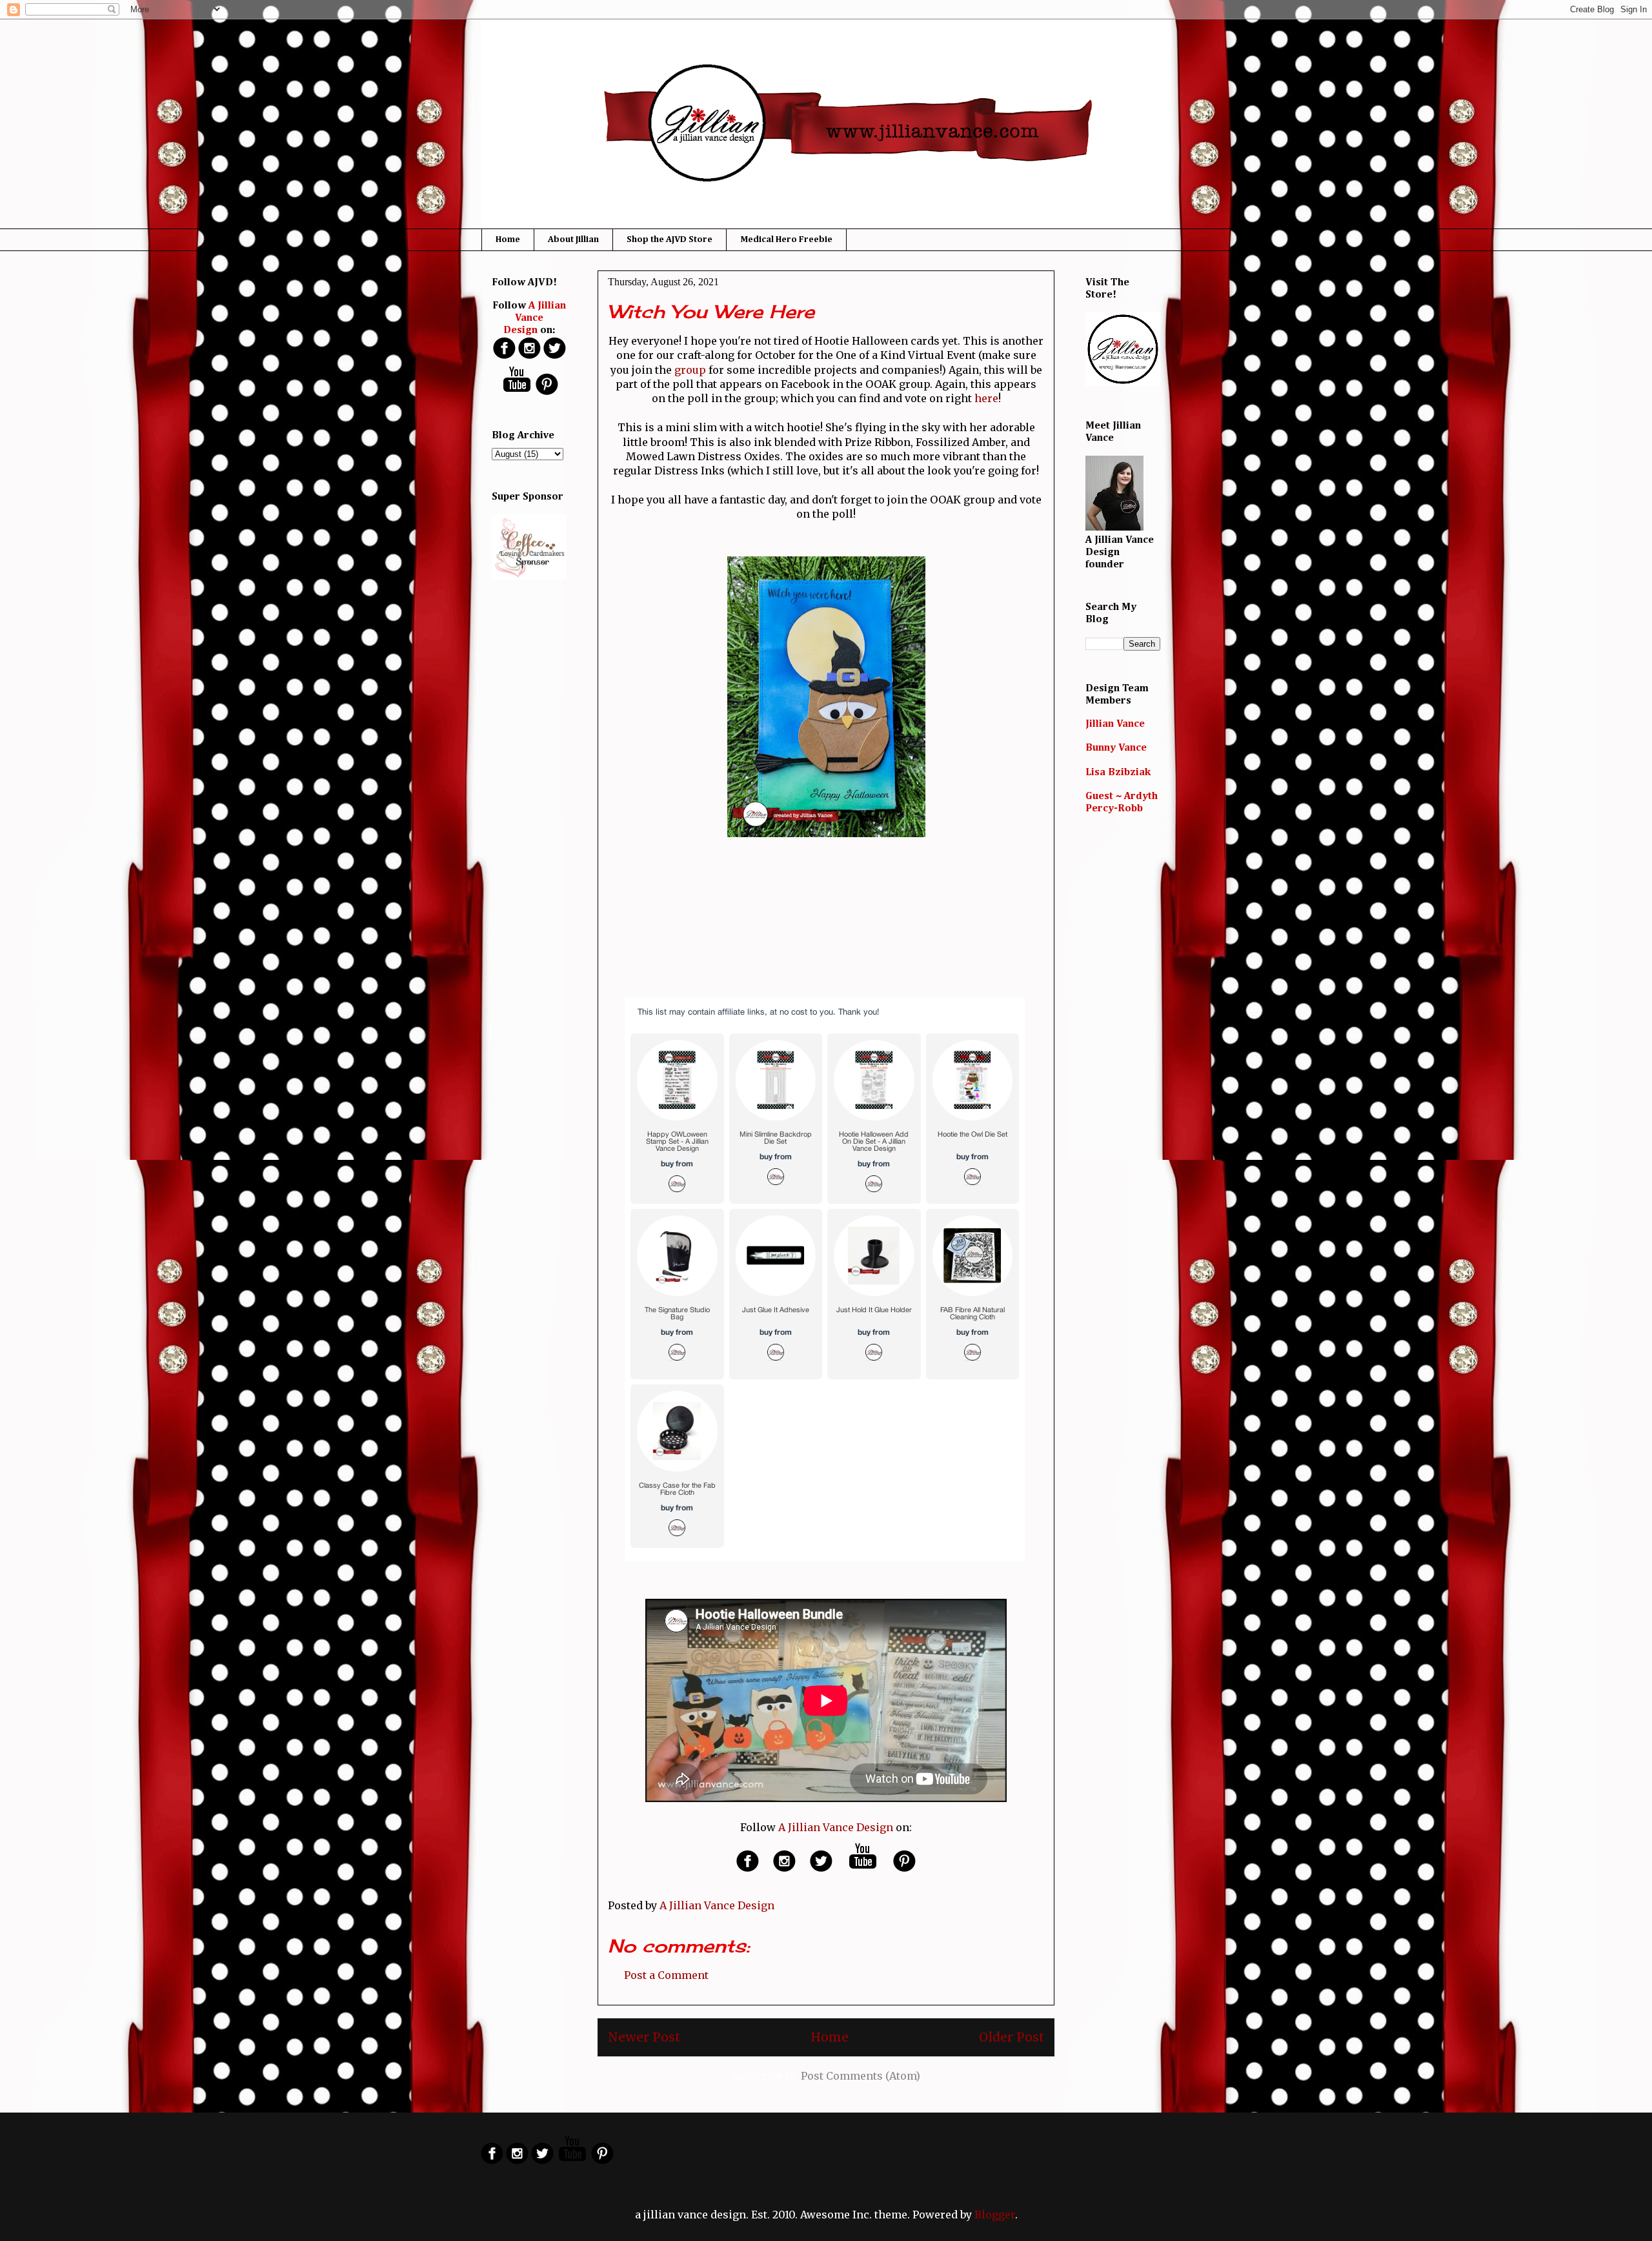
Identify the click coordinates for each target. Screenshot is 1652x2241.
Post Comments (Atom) (861, 2076)
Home (508, 239)
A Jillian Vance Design (836, 1827)
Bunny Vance (1116, 748)
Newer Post (644, 2037)
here (986, 398)
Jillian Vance (1115, 724)
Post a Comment (666, 1975)
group (690, 370)
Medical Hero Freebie (786, 239)
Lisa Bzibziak (1118, 773)
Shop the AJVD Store (670, 239)
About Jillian (573, 239)
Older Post (1012, 2037)
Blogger (995, 2215)
